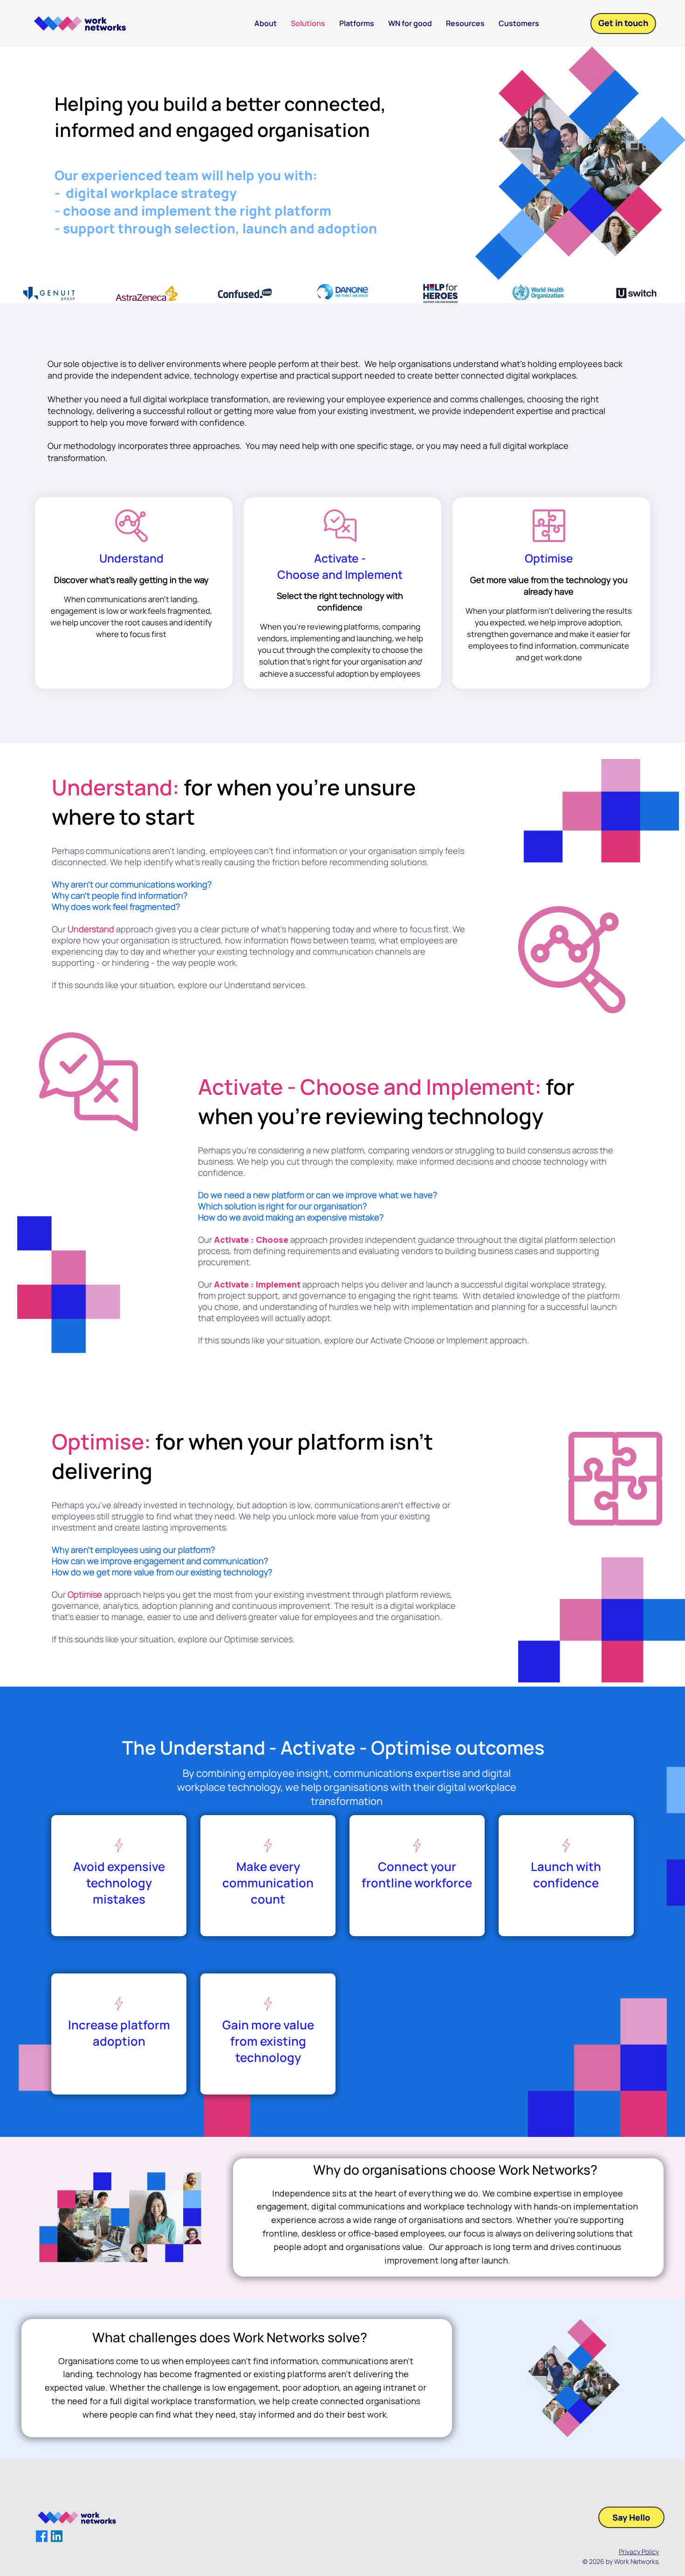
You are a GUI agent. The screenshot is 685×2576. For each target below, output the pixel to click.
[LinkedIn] (57, 2536)
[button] (465, 24)
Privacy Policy (639, 2552)
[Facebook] (42, 2536)
